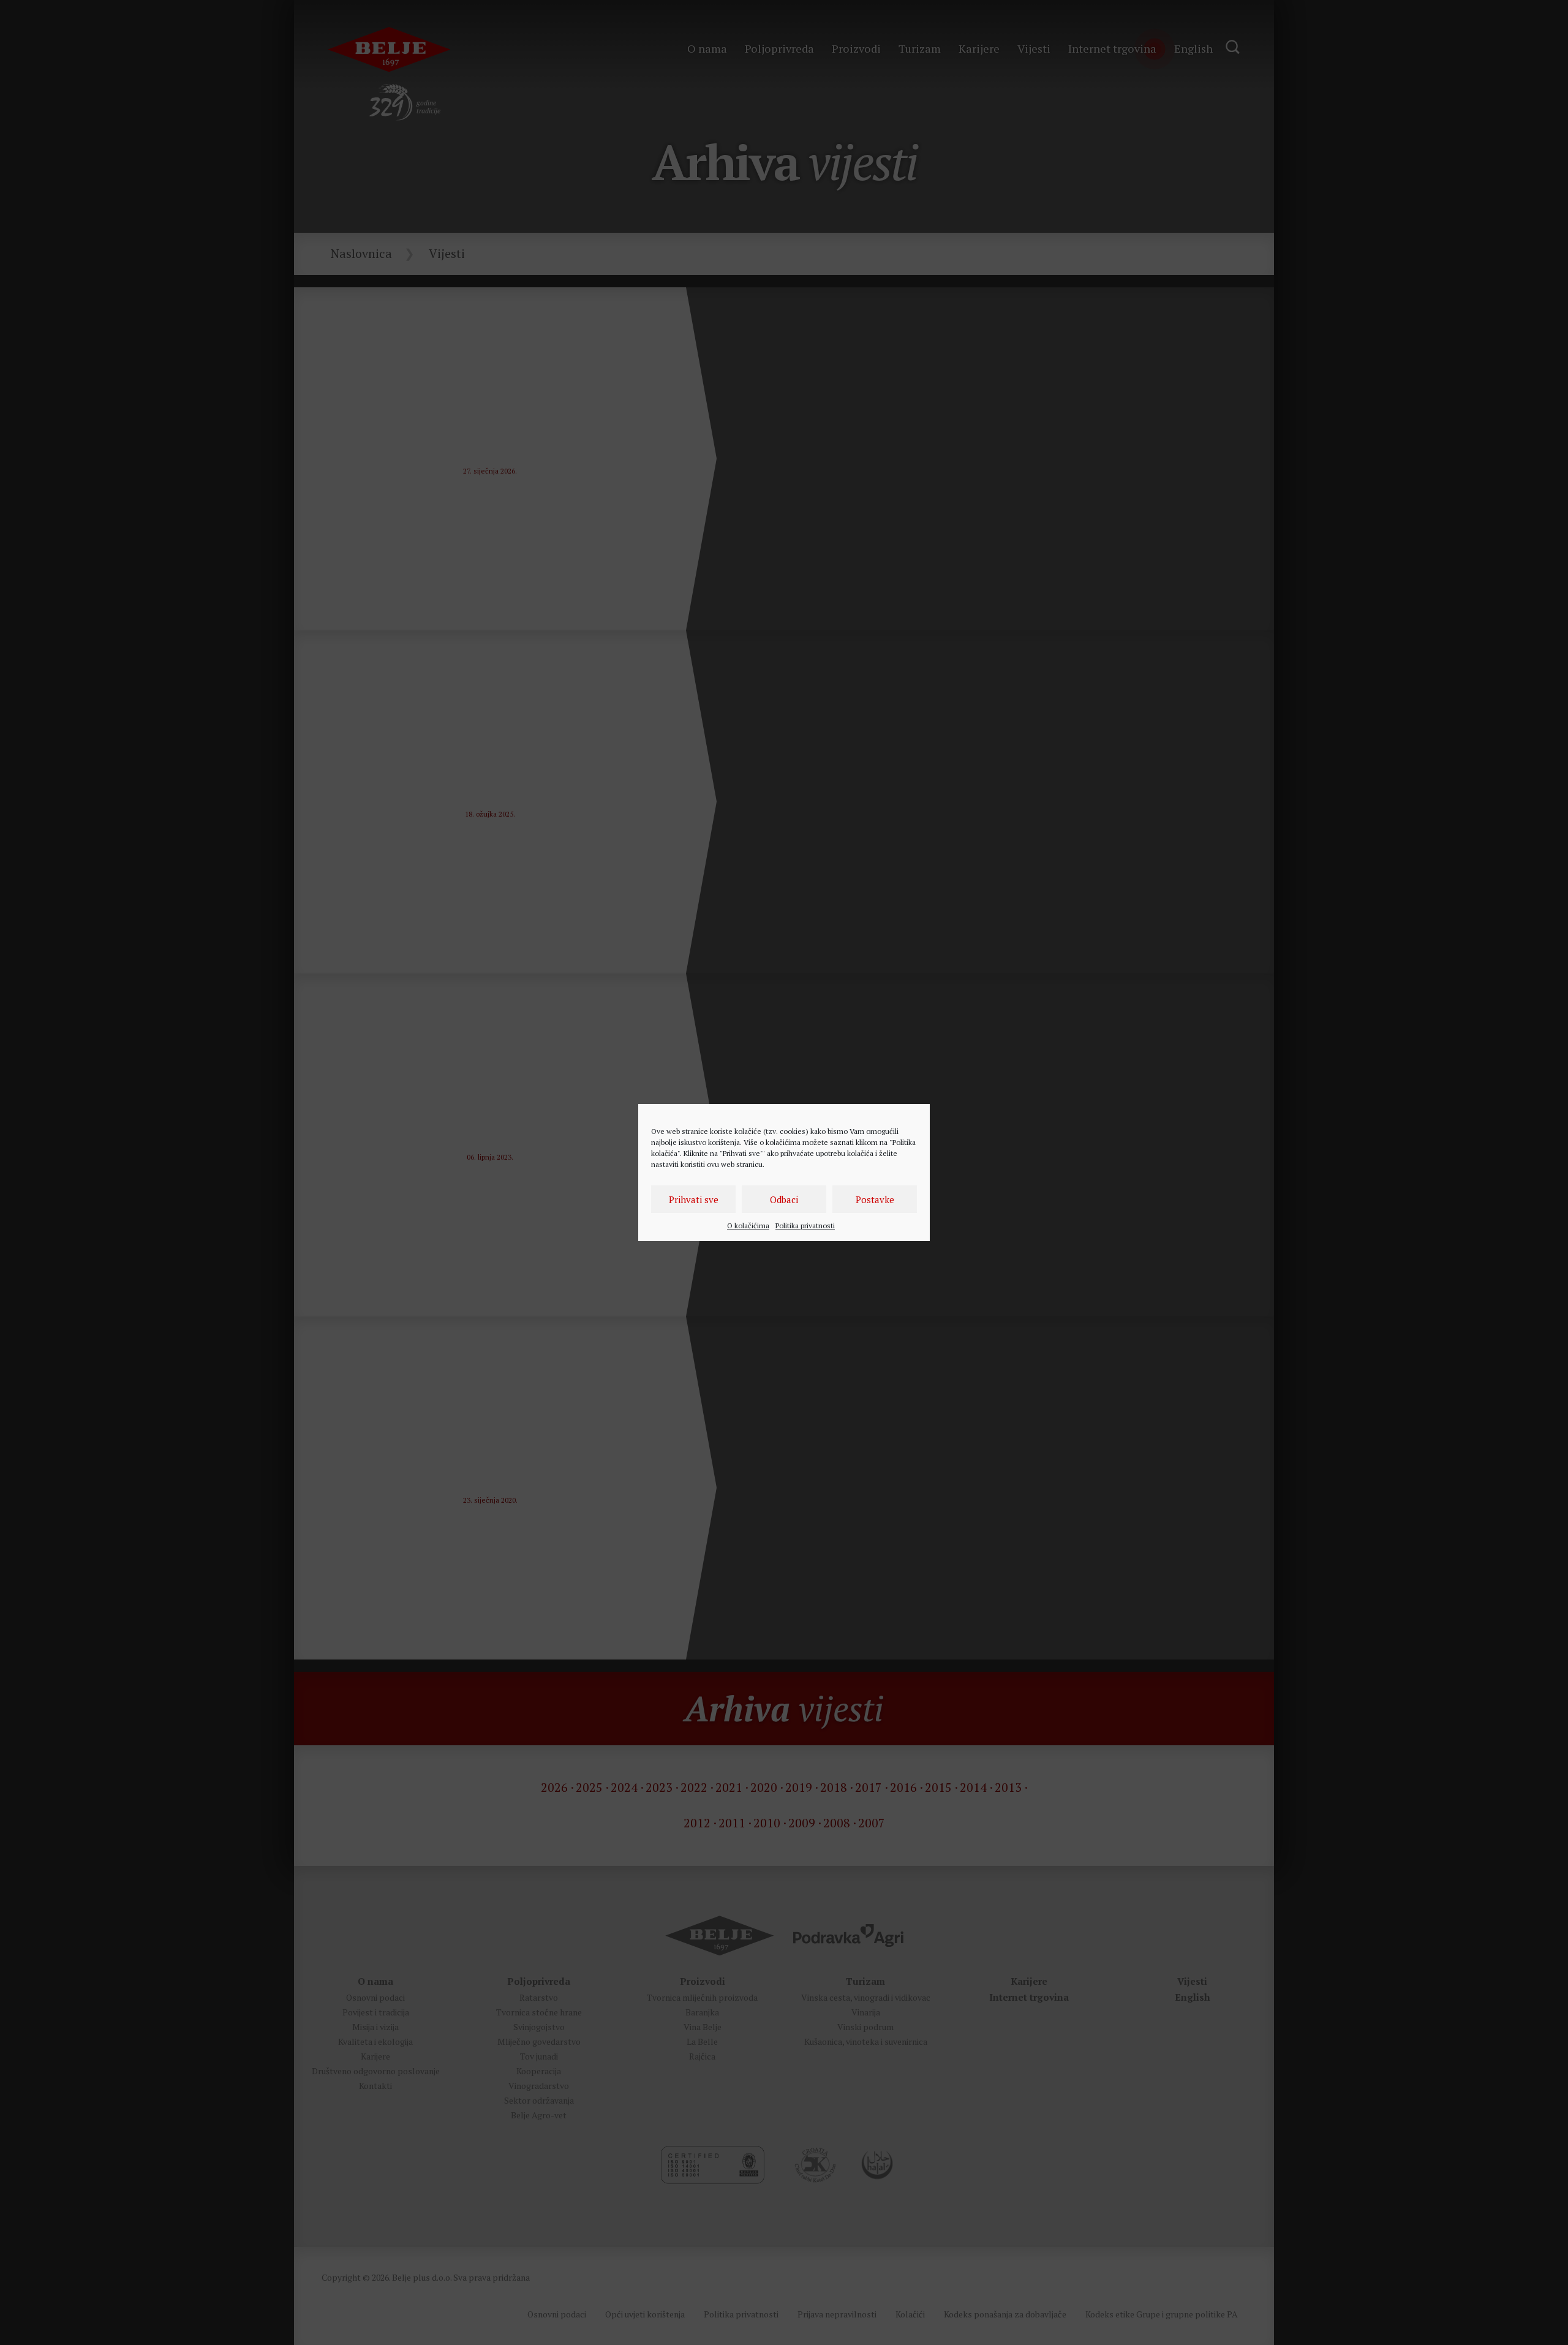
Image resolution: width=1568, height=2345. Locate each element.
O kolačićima (748, 1225)
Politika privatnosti (805, 1225)
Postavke (875, 1199)
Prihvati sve (694, 1199)
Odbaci (784, 1199)
